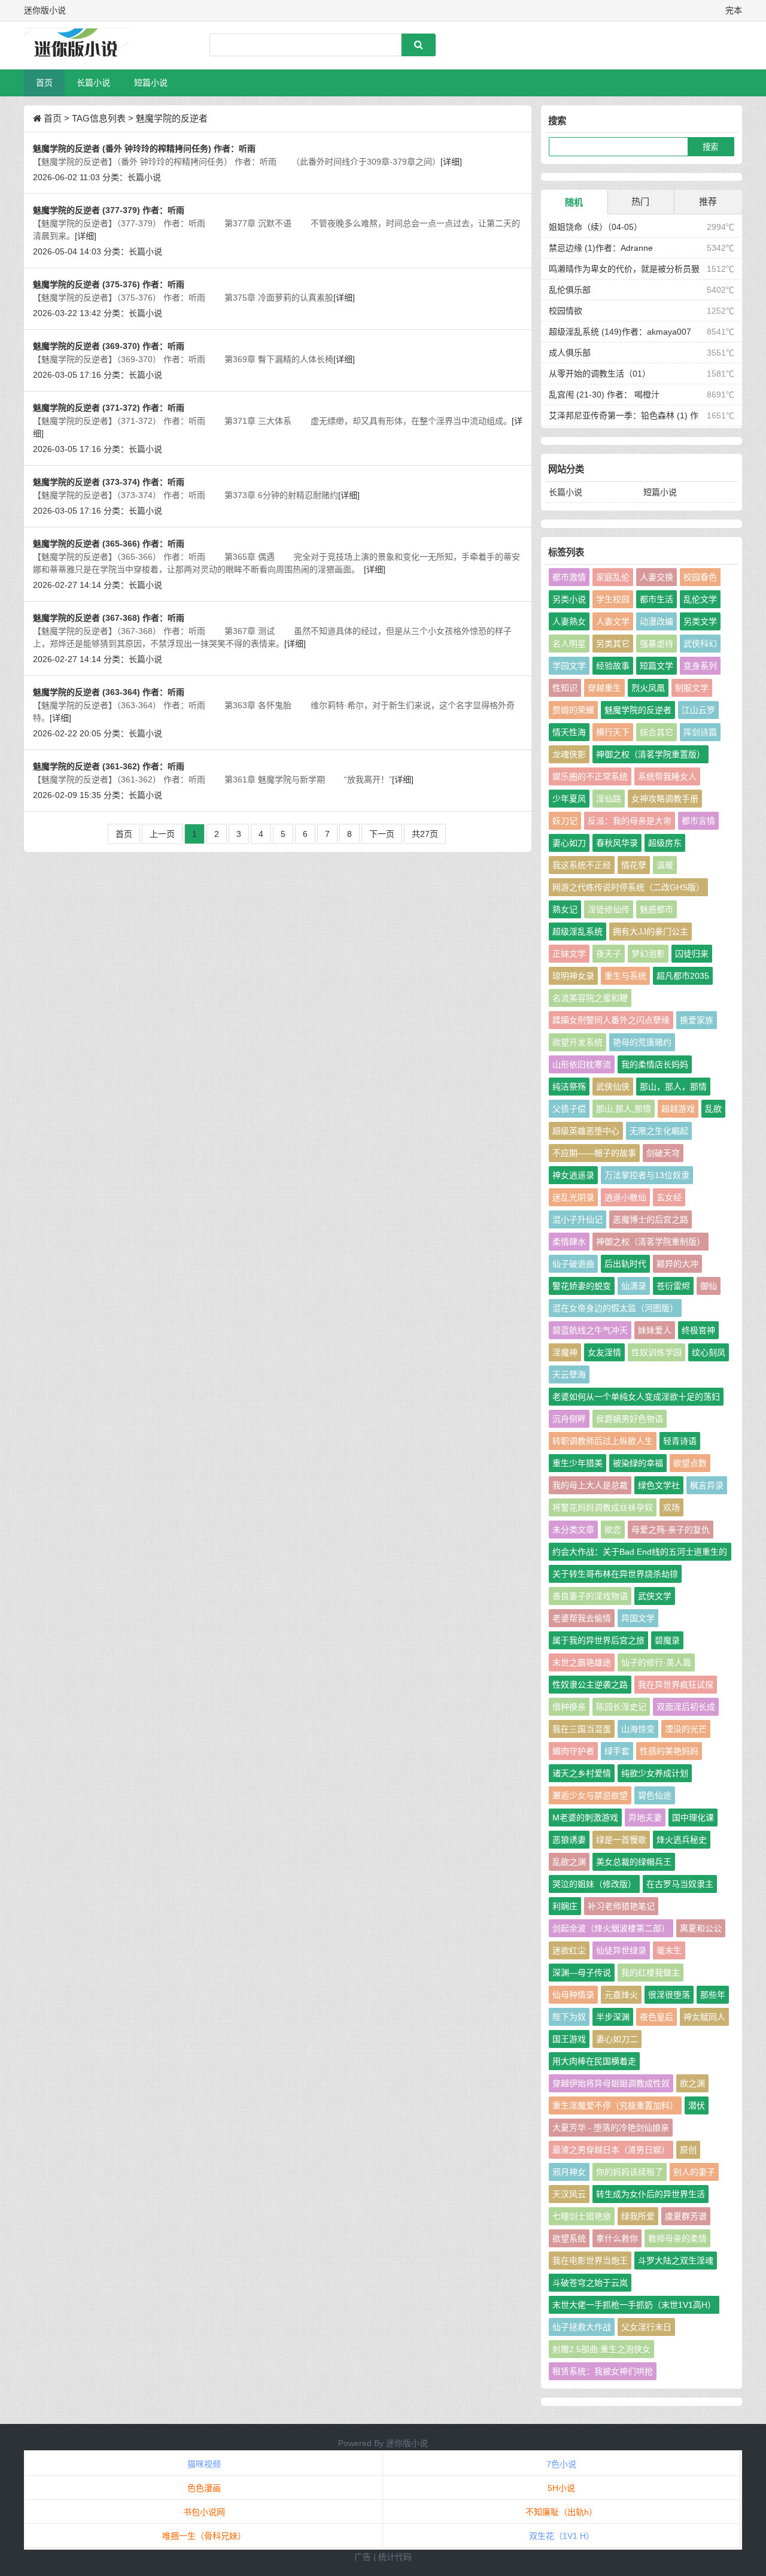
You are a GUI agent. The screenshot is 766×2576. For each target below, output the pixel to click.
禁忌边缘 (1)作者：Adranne (601, 248)
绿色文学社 (659, 1485)
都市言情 (698, 821)
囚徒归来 (692, 954)
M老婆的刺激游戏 (585, 1818)
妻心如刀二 (617, 2039)
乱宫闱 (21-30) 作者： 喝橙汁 (604, 395)
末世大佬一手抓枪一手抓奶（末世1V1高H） (634, 2305)
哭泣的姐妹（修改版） (594, 1884)
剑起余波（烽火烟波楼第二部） (611, 1928)
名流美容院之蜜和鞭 (590, 998)
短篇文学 (656, 666)
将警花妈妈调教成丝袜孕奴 (603, 1507)
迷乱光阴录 (573, 1197)
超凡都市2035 (683, 976)
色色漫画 (204, 2488)
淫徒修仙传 (609, 909)
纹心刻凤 (709, 1352)
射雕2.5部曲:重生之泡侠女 (601, 2349)
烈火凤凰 (648, 688)
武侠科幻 (700, 644)
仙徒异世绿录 (621, 1950)
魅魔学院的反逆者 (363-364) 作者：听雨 (109, 692)
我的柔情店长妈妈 (655, 1064)
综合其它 (656, 732)
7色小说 (561, 2464)
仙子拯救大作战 (582, 2327)
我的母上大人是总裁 (590, 1485)
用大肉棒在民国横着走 (594, 2061)
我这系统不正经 (582, 865)
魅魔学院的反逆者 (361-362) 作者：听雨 (109, 766)
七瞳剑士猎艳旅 (582, 2216)
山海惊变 (638, 1729)
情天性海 (569, 732)
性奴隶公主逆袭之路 (590, 1685)
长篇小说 (93, 83)
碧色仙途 (655, 1795)
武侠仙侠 (613, 1087)
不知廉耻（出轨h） (561, 2512)
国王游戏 (569, 2039)
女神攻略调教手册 (665, 799)
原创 (688, 2150)
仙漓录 (634, 1286)
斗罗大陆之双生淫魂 (676, 2261)
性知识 (565, 688)
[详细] (451, 162)
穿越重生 (604, 688)
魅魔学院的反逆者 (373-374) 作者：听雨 (109, 482)
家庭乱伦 (613, 577)
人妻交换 (656, 577)
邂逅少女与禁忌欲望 (590, 1795)
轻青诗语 (680, 1441)
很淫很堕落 (669, 1995)
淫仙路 (609, 799)
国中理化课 (693, 1818)
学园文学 (569, 666)
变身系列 (700, 666)
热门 (640, 201)
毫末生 (669, 1950)
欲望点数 (690, 1463)
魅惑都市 (656, 909)
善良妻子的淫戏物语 (590, 1596)
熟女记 (565, 909)
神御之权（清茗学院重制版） (651, 1242)
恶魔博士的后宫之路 (651, 1219)
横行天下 (613, 732)
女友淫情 (604, 1352)
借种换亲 (569, 1707)
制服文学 (692, 688)
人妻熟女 (569, 621)
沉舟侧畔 (569, 1419)
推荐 (708, 201)
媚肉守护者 (573, 1751)
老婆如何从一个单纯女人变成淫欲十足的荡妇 (636, 1397)
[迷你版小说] (87, 45)
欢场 (671, 1507)
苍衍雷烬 (673, 1286)
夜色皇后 (656, 2017)
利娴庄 (565, 1906)
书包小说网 (204, 2512)
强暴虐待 (656, 644)
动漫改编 (656, 621)
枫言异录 (707, 1485)
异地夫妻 (645, 1818)
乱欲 (713, 1109)
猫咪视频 (204, 2464)
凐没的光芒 (686, 1729)
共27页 (425, 834)
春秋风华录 (617, 843)
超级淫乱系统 (577, 932)
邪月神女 (569, 2172)
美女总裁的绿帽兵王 (634, 1862)
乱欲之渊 (569, 1862)
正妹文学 (569, 954)
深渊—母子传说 (582, 1973)
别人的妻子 (694, 2172)
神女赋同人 (704, 2017)
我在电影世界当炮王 (590, 2261)
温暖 (665, 865)
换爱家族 (697, 1020)
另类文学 (700, 621)
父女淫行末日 (646, 2327)
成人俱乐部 (570, 353)
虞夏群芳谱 (686, 2216)
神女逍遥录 (573, 1175)
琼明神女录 (573, 976)
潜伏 (697, 2105)
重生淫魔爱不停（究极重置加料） (615, 2105)
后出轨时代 (625, 1264)
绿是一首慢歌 (621, 1840)
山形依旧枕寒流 (582, 1064)
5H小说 (561, 2488)
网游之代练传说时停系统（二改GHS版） (628, 887)
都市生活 (656, 599)
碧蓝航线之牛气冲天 (590, 1330)
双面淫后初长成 (686, 1707)
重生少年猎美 (577, 1463)
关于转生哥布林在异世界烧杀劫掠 (615, 1574)
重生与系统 (625, 976)
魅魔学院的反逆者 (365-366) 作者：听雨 (109, 544)
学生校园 (613, 599)
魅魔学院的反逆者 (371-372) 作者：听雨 (109, 408)
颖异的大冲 (677, 1264)
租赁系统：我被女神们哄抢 (603, 2371)
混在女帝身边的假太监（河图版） (615, 1308)
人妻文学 (613, 621)
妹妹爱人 (655, 1330)
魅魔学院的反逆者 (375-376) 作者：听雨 (109, 284)
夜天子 (609, 954)
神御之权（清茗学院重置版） (651, 754)
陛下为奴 (569, 2017)
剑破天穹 (663, 1153)
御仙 (709, 1286)
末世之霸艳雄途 (582, 1662)
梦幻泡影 (648, 954)
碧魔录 (667, 1640)
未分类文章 (573, 1530)
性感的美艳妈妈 (669, 1751)
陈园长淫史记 (621, 1707)
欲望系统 (569, 2238)
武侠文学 (655, 1596)
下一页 (382, 834)
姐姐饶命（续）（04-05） (595, 227)
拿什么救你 (617, 2238)
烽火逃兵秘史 (682, 1840)
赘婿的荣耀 (573, 710)
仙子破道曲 (573, 1264)
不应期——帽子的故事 (594, 1153)
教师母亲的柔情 (677, 2238)
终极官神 (698, 1330)
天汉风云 (569, 2194)
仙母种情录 (573, 1995)
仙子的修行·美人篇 (656, 1662)
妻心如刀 (569, 843)
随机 (574, 202)
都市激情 (569, 577)
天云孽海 (569, 1375)
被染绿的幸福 (638, 1463)
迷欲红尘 (569, 1950)
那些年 (713, 1995)
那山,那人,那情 (624, 1109)
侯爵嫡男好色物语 (630, 1419)
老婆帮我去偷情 (582, 1618)
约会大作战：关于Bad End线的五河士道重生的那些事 (640, 1554)
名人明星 (569, 644)
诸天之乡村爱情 (582, 1773)
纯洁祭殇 (569, 1087)
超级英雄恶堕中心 (586, 1131)
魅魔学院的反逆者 (638, 710)
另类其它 (613, 644)
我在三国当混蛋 (582, 1729)
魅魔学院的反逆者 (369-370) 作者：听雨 (109, 346)
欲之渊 (692, 2083)
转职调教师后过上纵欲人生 (603, 1441)
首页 (44, 83)
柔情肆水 (569, 1242)
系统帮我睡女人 (667, 776)
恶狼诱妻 (569, 1840)
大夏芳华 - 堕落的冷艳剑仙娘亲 (611, 2128)
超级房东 (665, 843)
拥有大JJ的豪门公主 (651, 932)
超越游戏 (678, 1109)
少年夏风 (569, 799)
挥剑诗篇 (700, 732)
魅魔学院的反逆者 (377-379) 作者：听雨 (109, 210)
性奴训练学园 (656, 1352)
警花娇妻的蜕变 (582, 1286)
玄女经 (669, 1197)
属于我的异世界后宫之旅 (598, 1640)
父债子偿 (569, 1109)
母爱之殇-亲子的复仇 (671, 1530)
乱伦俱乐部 (570, 290)
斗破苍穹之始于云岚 (590, 2283)
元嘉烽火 (621, 1995)
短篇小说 (151, 83)
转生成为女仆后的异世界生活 (651, 2194)
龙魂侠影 (569, 754)
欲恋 (613, 1530)
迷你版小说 (407, 2443)
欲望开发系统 (577, 1042)
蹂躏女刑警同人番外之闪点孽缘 (611, 1020)
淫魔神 (565, 1352)
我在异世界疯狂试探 (676, 1685)
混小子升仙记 (577, 1219)
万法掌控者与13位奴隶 (647, 1175)
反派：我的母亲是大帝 (630, 821)
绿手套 (617, 1751)
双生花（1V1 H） (562, 2536)
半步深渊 (613, 2017)
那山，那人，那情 (673, 1087)
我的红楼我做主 (651, 1973)
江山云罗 (698, 710)
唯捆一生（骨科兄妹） (204, 2536)
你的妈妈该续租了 (630, 2172)
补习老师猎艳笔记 (621, 1906)
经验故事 (613, 666)
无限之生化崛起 (659, 1131)
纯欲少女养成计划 (655, 1773)
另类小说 (569, 599)
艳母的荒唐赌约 (642, 1042)
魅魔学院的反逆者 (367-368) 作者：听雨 (109, 618)
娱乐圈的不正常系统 (590, 776)
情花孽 (634, 865)
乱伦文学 (700, 599)
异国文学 (638, 1618)
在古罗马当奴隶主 (680, 1884)
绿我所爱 (638, 2216)
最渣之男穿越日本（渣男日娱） (611, 2150)
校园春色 (700, 577)
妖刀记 (565, 821)
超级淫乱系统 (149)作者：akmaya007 (620, 332)
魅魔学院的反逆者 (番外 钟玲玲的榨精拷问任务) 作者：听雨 (144, 148)
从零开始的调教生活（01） (600, 374)
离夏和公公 (701, 1928)
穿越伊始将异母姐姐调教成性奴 (611, 2083)
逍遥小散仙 (625, 1197)
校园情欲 (566, 311)
